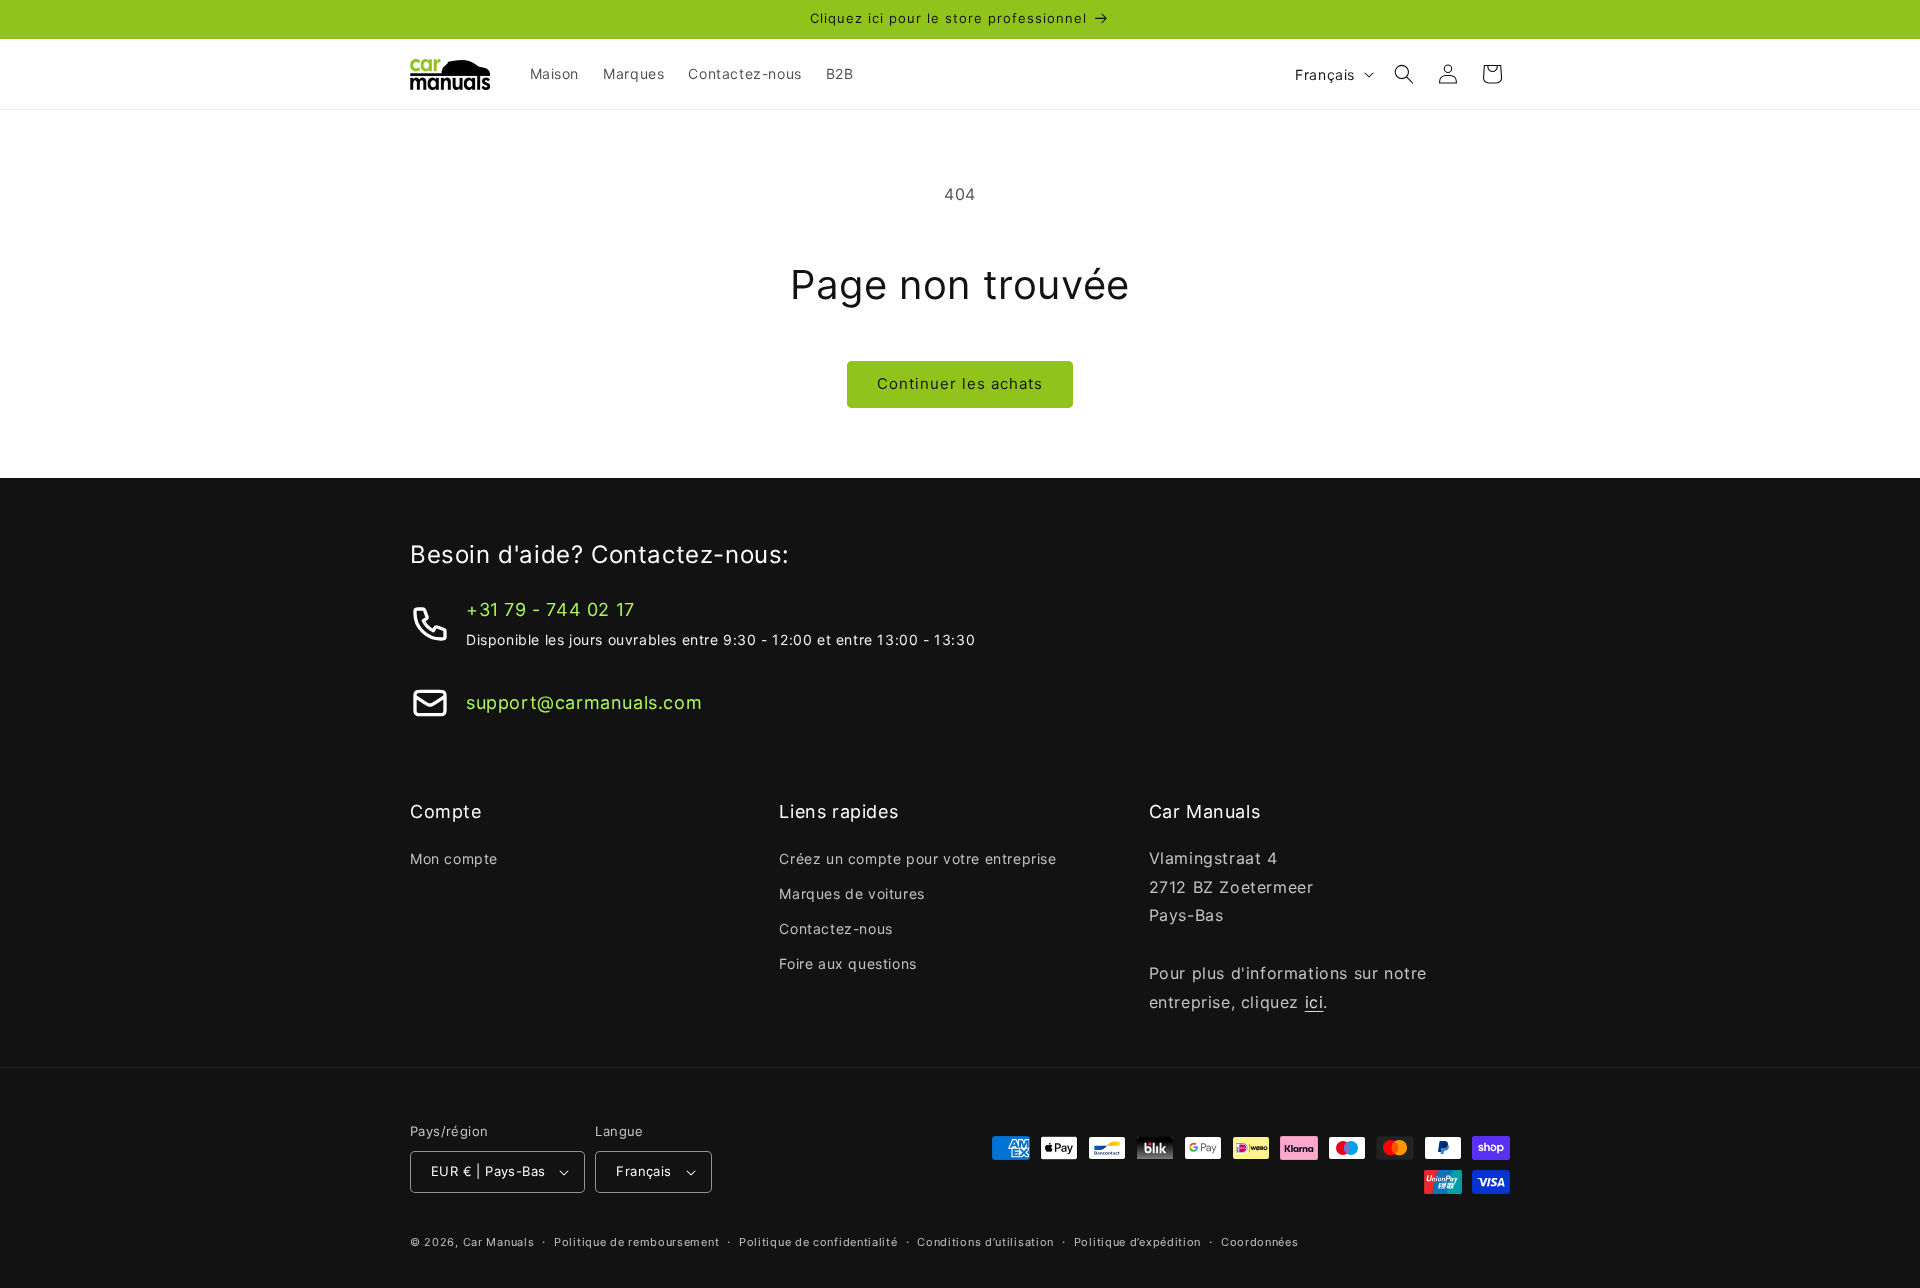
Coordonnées (1260, 1242)
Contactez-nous (835, 928)
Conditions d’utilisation (985, 1242)
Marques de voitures (851, 893)
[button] (1404, 74)
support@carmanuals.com (584, 702)
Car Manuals (499, 1242)
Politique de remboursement (636, 1242)
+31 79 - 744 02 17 (550, 609)
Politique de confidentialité (818, 1242)
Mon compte (454, 858)
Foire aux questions (847, 963)
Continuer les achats (960, 383)
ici (1314, 1002)
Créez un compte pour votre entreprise (917, 858)
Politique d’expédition (1137, 1242)
